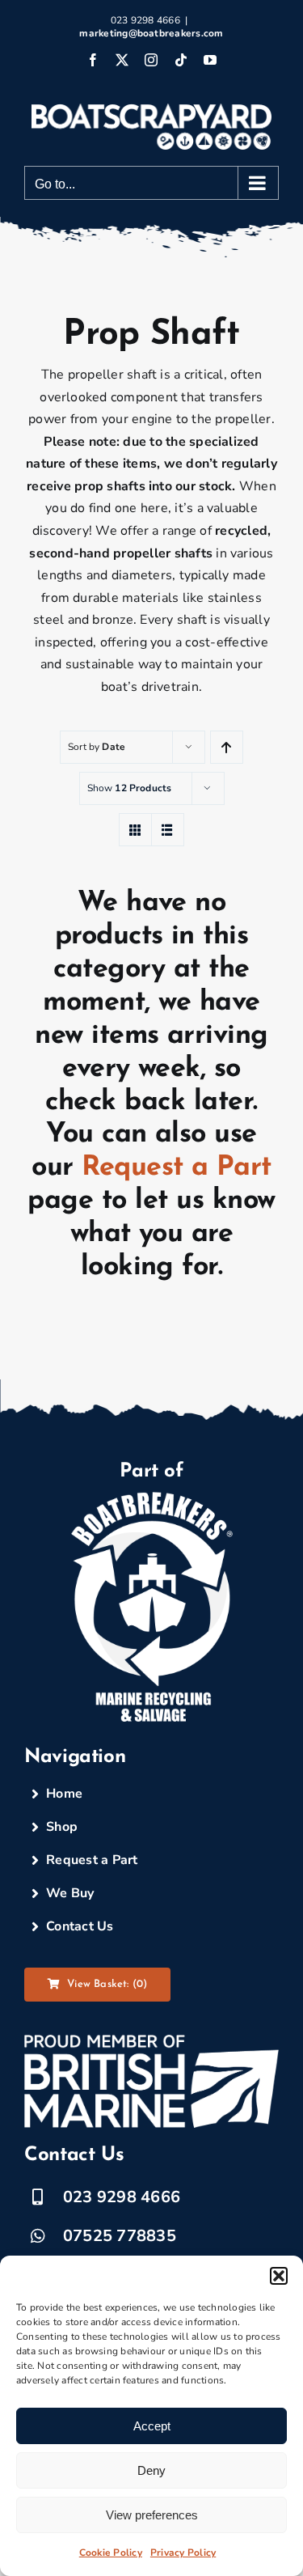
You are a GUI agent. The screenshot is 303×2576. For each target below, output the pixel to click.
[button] (279, 2276)
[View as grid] (135, 830)
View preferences (152, 2515)
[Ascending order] (227, 747)
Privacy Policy (183, 2553)
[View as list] (168, 830)
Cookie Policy (111, 2553)
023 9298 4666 (122, 2197)
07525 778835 (120, 2236)
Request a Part (177, 1168)
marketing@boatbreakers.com (151, 33)
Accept (152, 2426)
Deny (151, 2470)
